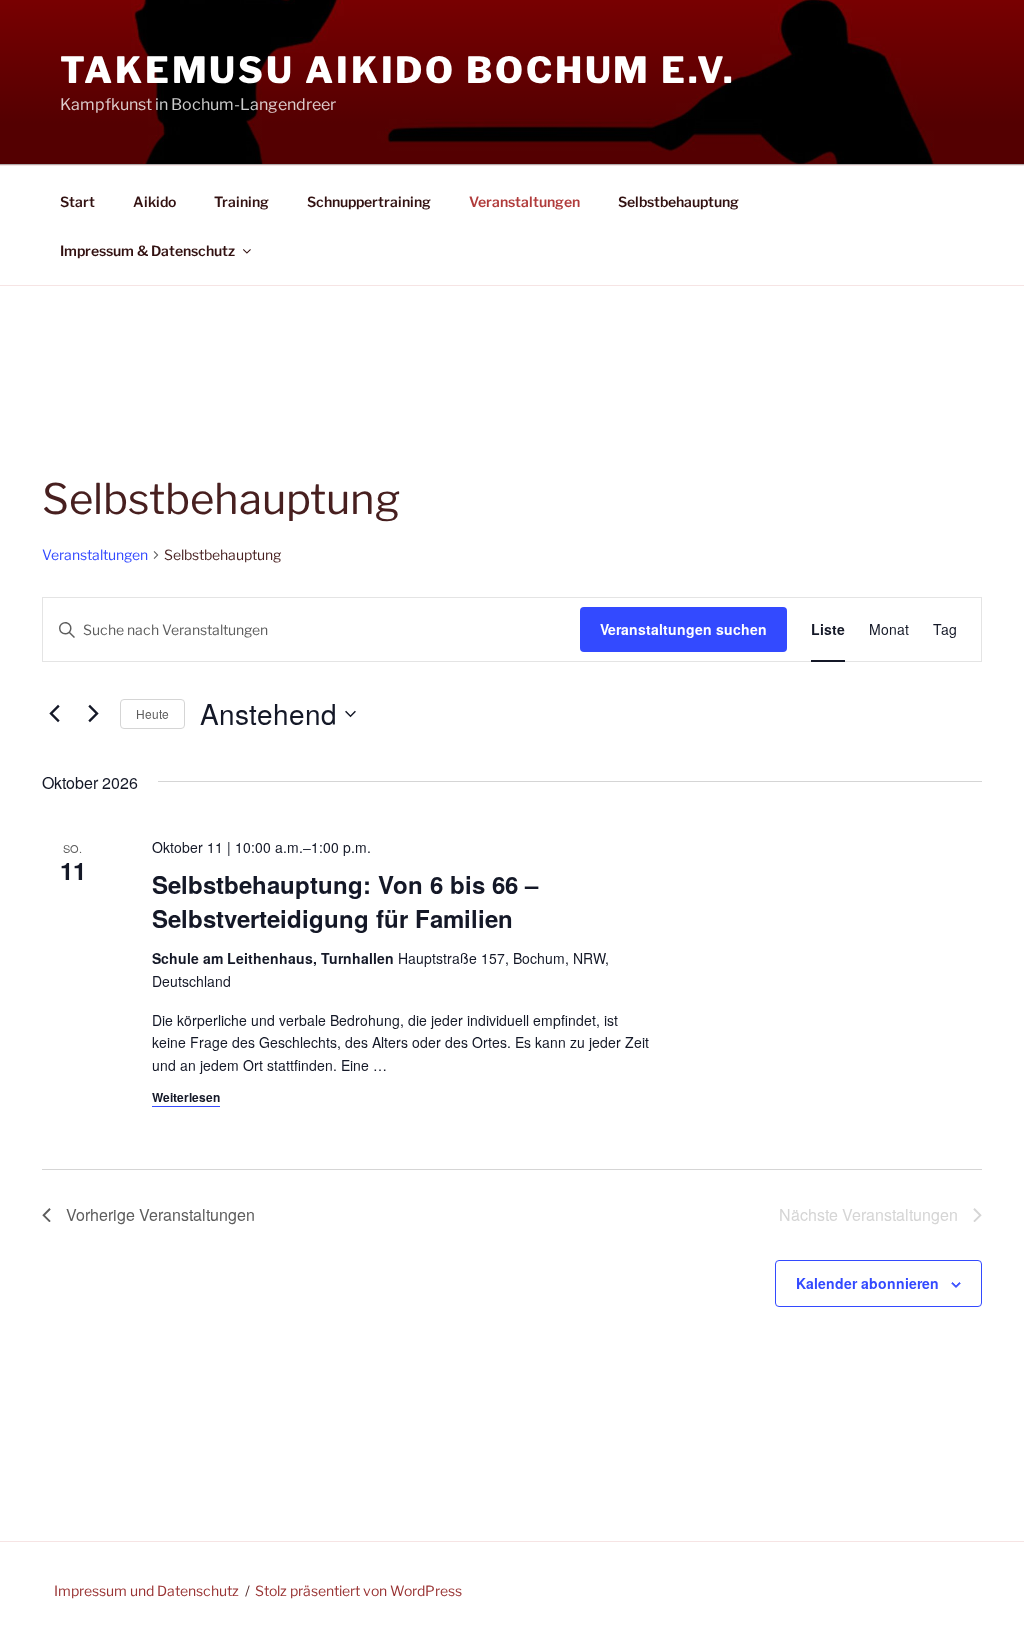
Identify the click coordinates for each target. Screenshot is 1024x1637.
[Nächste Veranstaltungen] (93, 714)
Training (241, 201)
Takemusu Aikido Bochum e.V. (398, 70)
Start (77, 201)
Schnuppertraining (369, 201)
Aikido (154, 201)
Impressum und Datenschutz (146, 1590)
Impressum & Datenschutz (147, 250)
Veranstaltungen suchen (683, 629)
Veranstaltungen (524, 201)
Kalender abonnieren (867, 1283)
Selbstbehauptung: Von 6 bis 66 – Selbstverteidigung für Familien (345, 901)
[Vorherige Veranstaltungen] (54, 714)
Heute (152, 713)
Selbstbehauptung (678, 201)
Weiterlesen (186, 1097)
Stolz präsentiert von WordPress (358, 1590)
